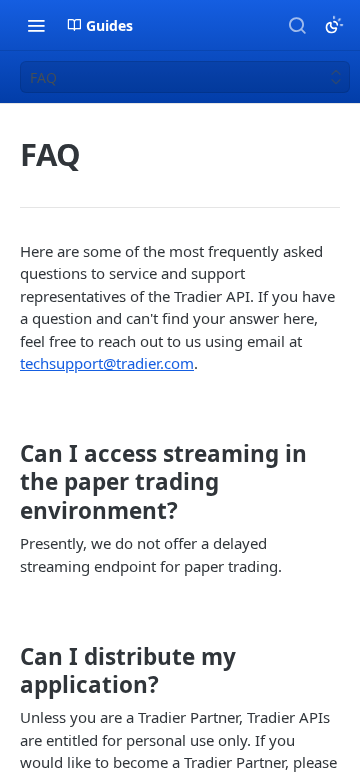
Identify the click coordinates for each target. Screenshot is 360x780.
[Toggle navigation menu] (36, 25)
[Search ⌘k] (297, 25)
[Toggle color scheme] (334, 25)
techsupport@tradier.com (107, 363)
